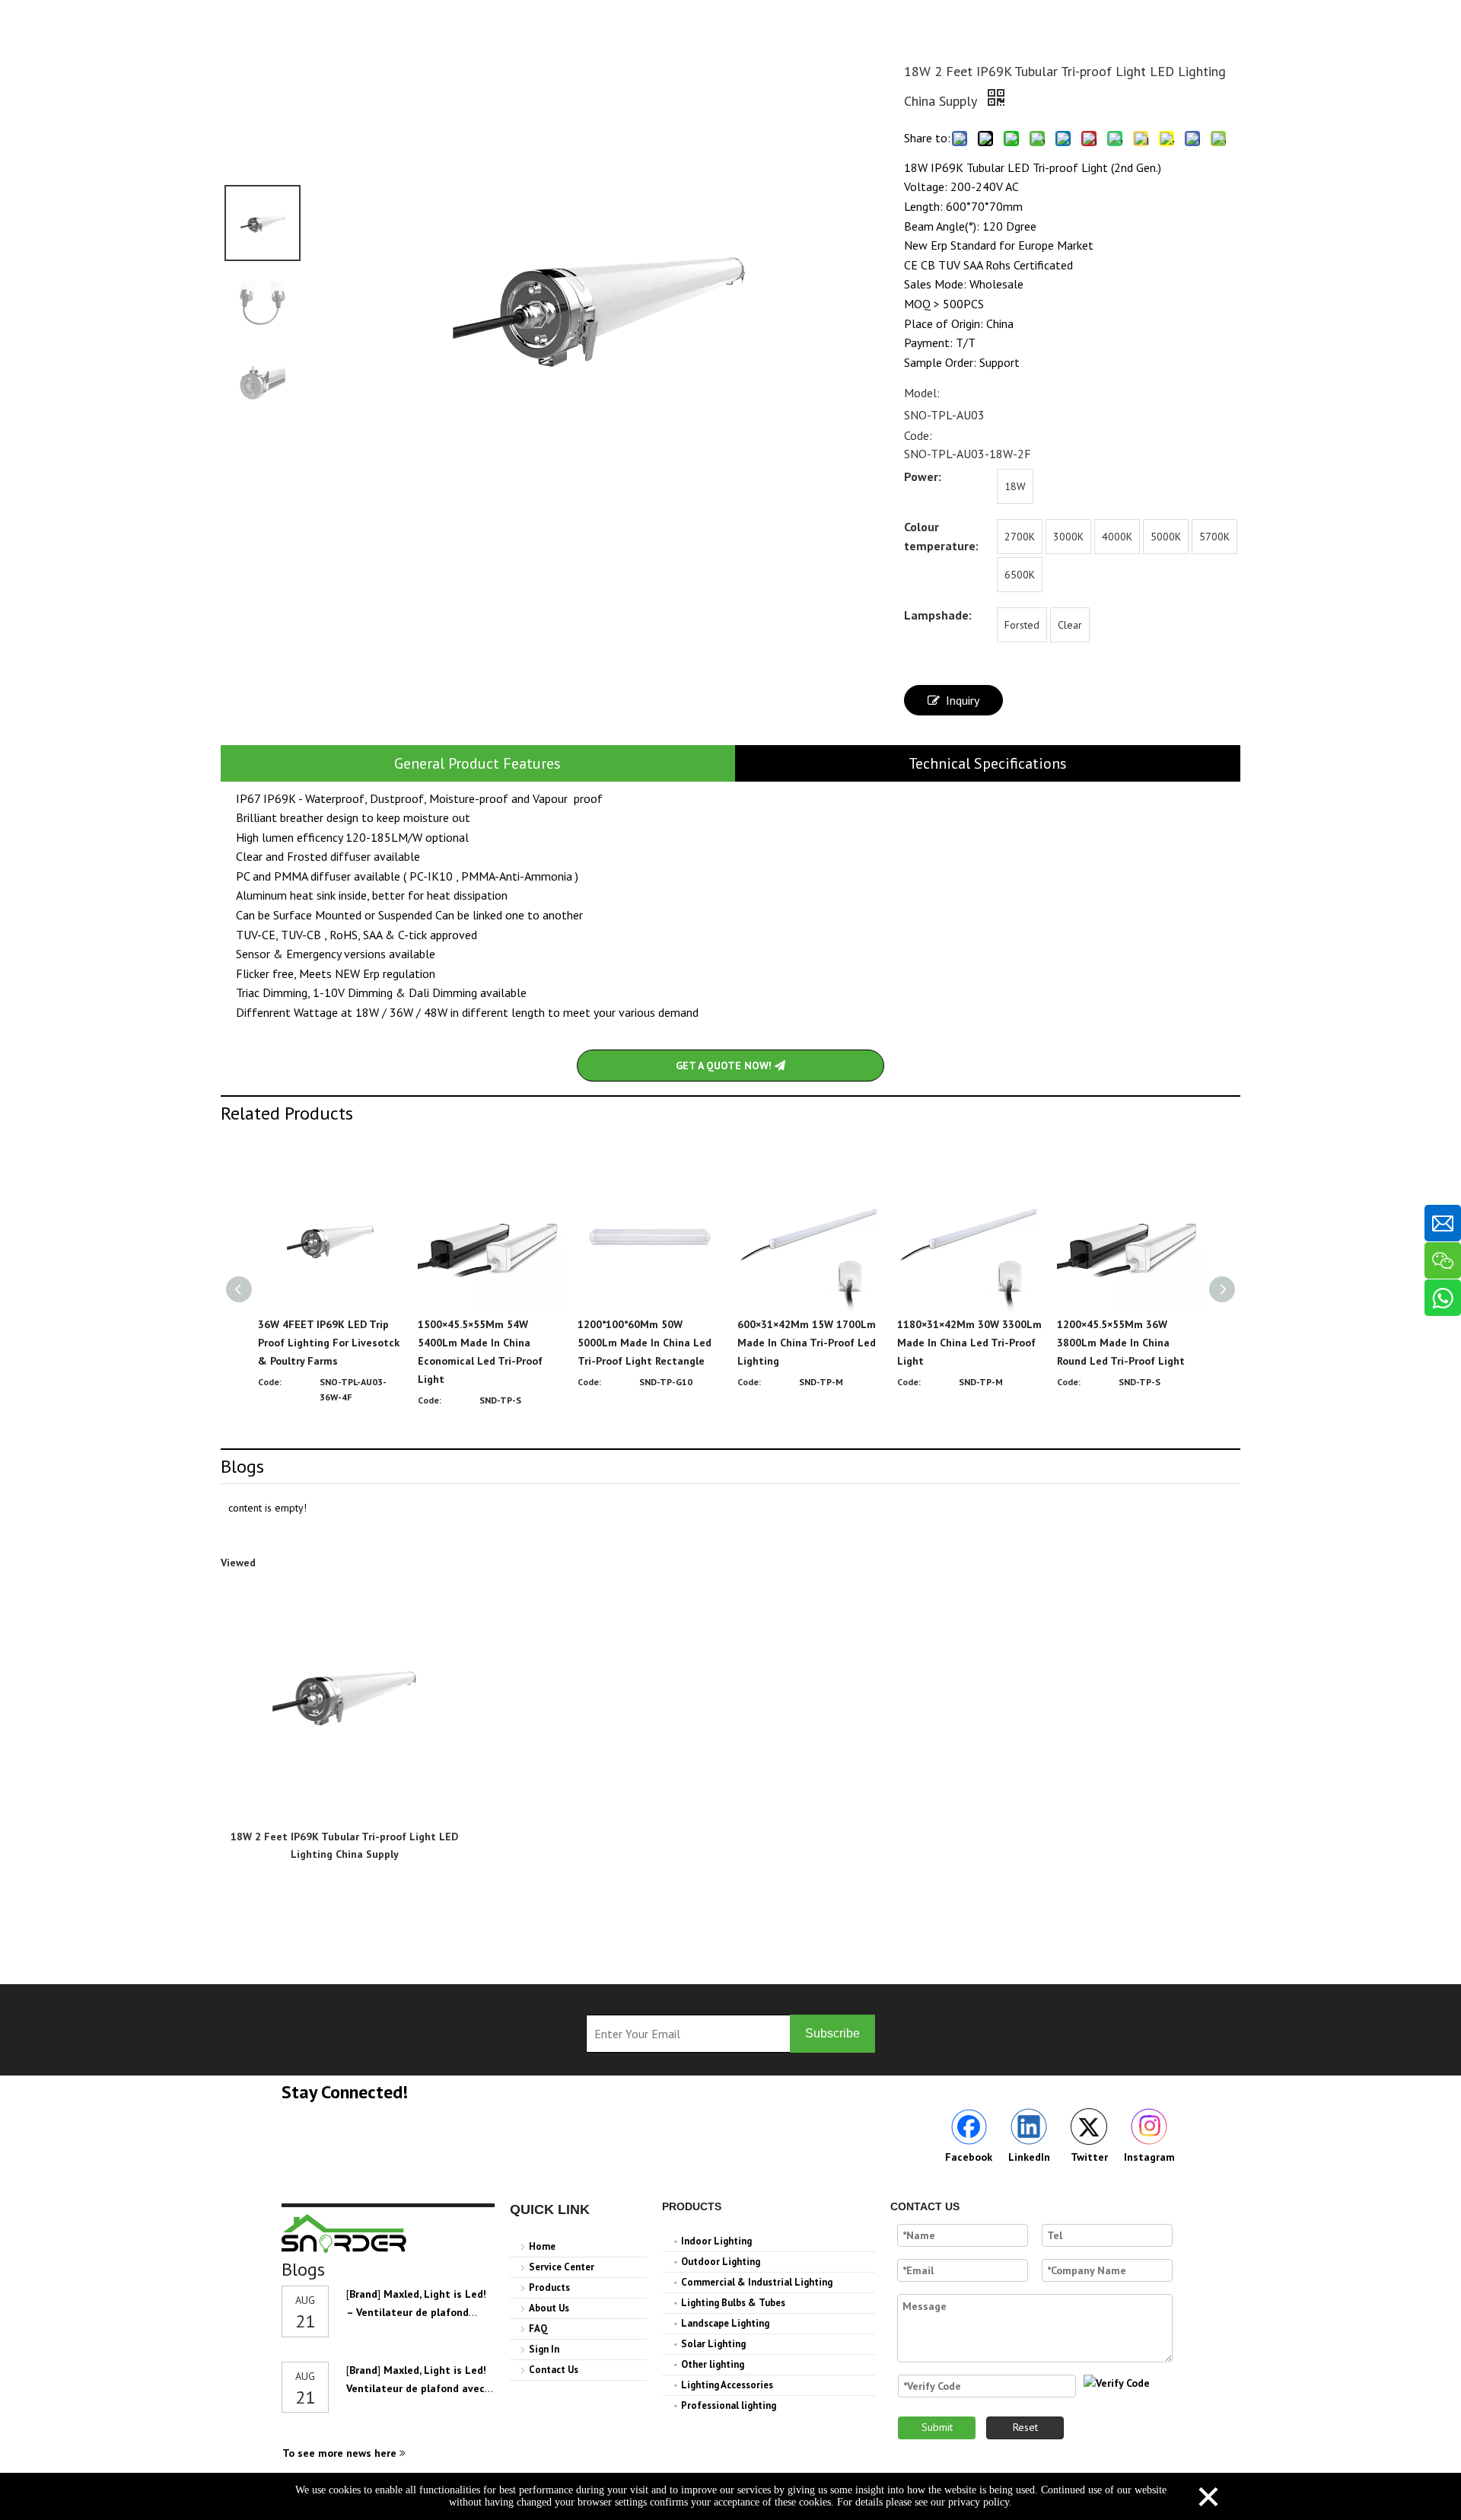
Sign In (544, 2349)
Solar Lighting (713, 2344)
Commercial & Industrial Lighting (757, 2282)
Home (542, 2246)
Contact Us (554, 2370)
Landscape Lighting (725, 2323)
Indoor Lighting (716, 2241)
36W (403, 1012)
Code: (918, 435)
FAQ (538, 2329)
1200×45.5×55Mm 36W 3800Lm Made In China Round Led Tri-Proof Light (1121, 1343)
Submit (937, 2427)
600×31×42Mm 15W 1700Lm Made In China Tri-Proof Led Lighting (807, 1343)
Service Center (562, 2267)
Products (549, 2287)
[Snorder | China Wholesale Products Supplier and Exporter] (345, 2233)
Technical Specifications (988, 763)
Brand (363, 2294)
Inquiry (963, 700)
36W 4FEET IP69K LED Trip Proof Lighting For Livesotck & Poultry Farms (329, 1343)
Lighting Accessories (727, 2385)
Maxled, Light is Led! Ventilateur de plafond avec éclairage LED (416, 2388)
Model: (922, 393)
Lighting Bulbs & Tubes (733, 2303)
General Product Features (477, 763)
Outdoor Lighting (721, 2262)
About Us (549, 2308)
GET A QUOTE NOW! (725, 1066)
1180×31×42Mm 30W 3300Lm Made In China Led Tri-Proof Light (969, 1343)
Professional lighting (729, 2405)
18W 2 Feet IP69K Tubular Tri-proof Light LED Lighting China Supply (344, 1845)
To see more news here (341, 2453)
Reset (1025, 2427)
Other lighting (713, 2364)
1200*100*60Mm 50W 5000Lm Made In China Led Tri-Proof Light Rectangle (645, 1343)
